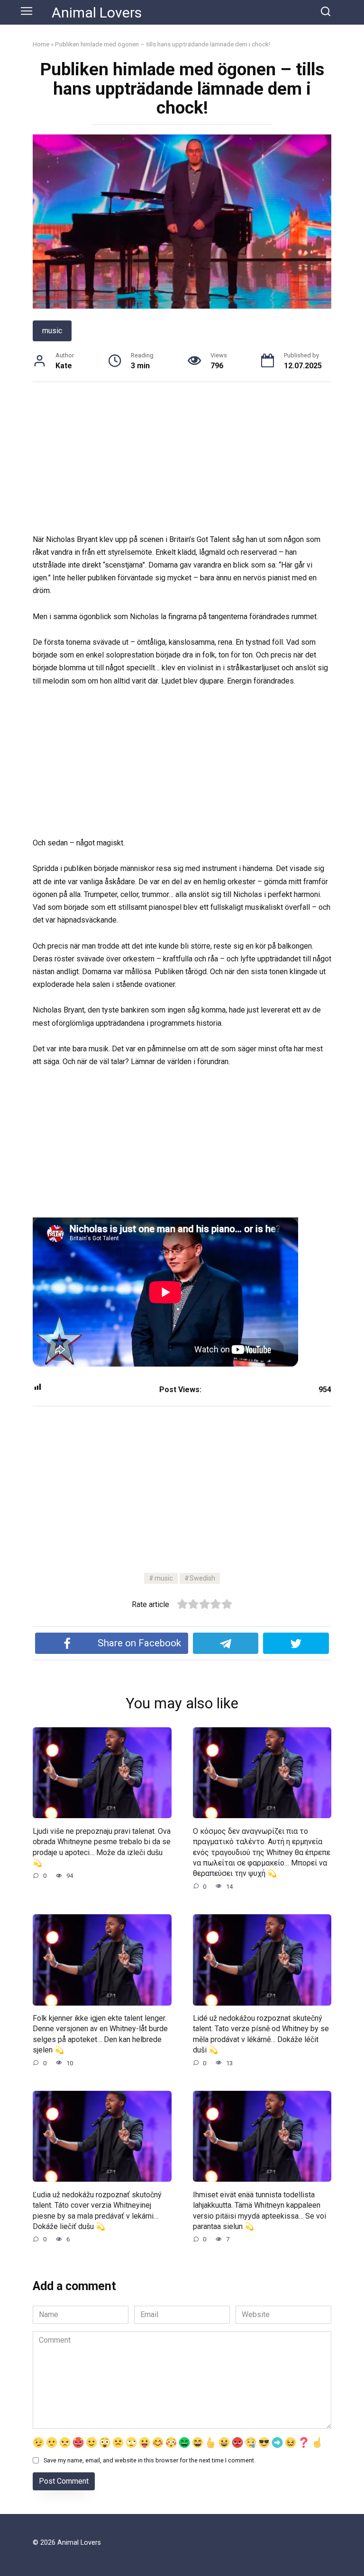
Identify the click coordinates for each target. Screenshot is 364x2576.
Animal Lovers (97, 13)
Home (41, 44)
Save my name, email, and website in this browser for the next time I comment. (150, 2460)
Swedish (202, 1578)
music (52, 331)
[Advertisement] (182, 463)
